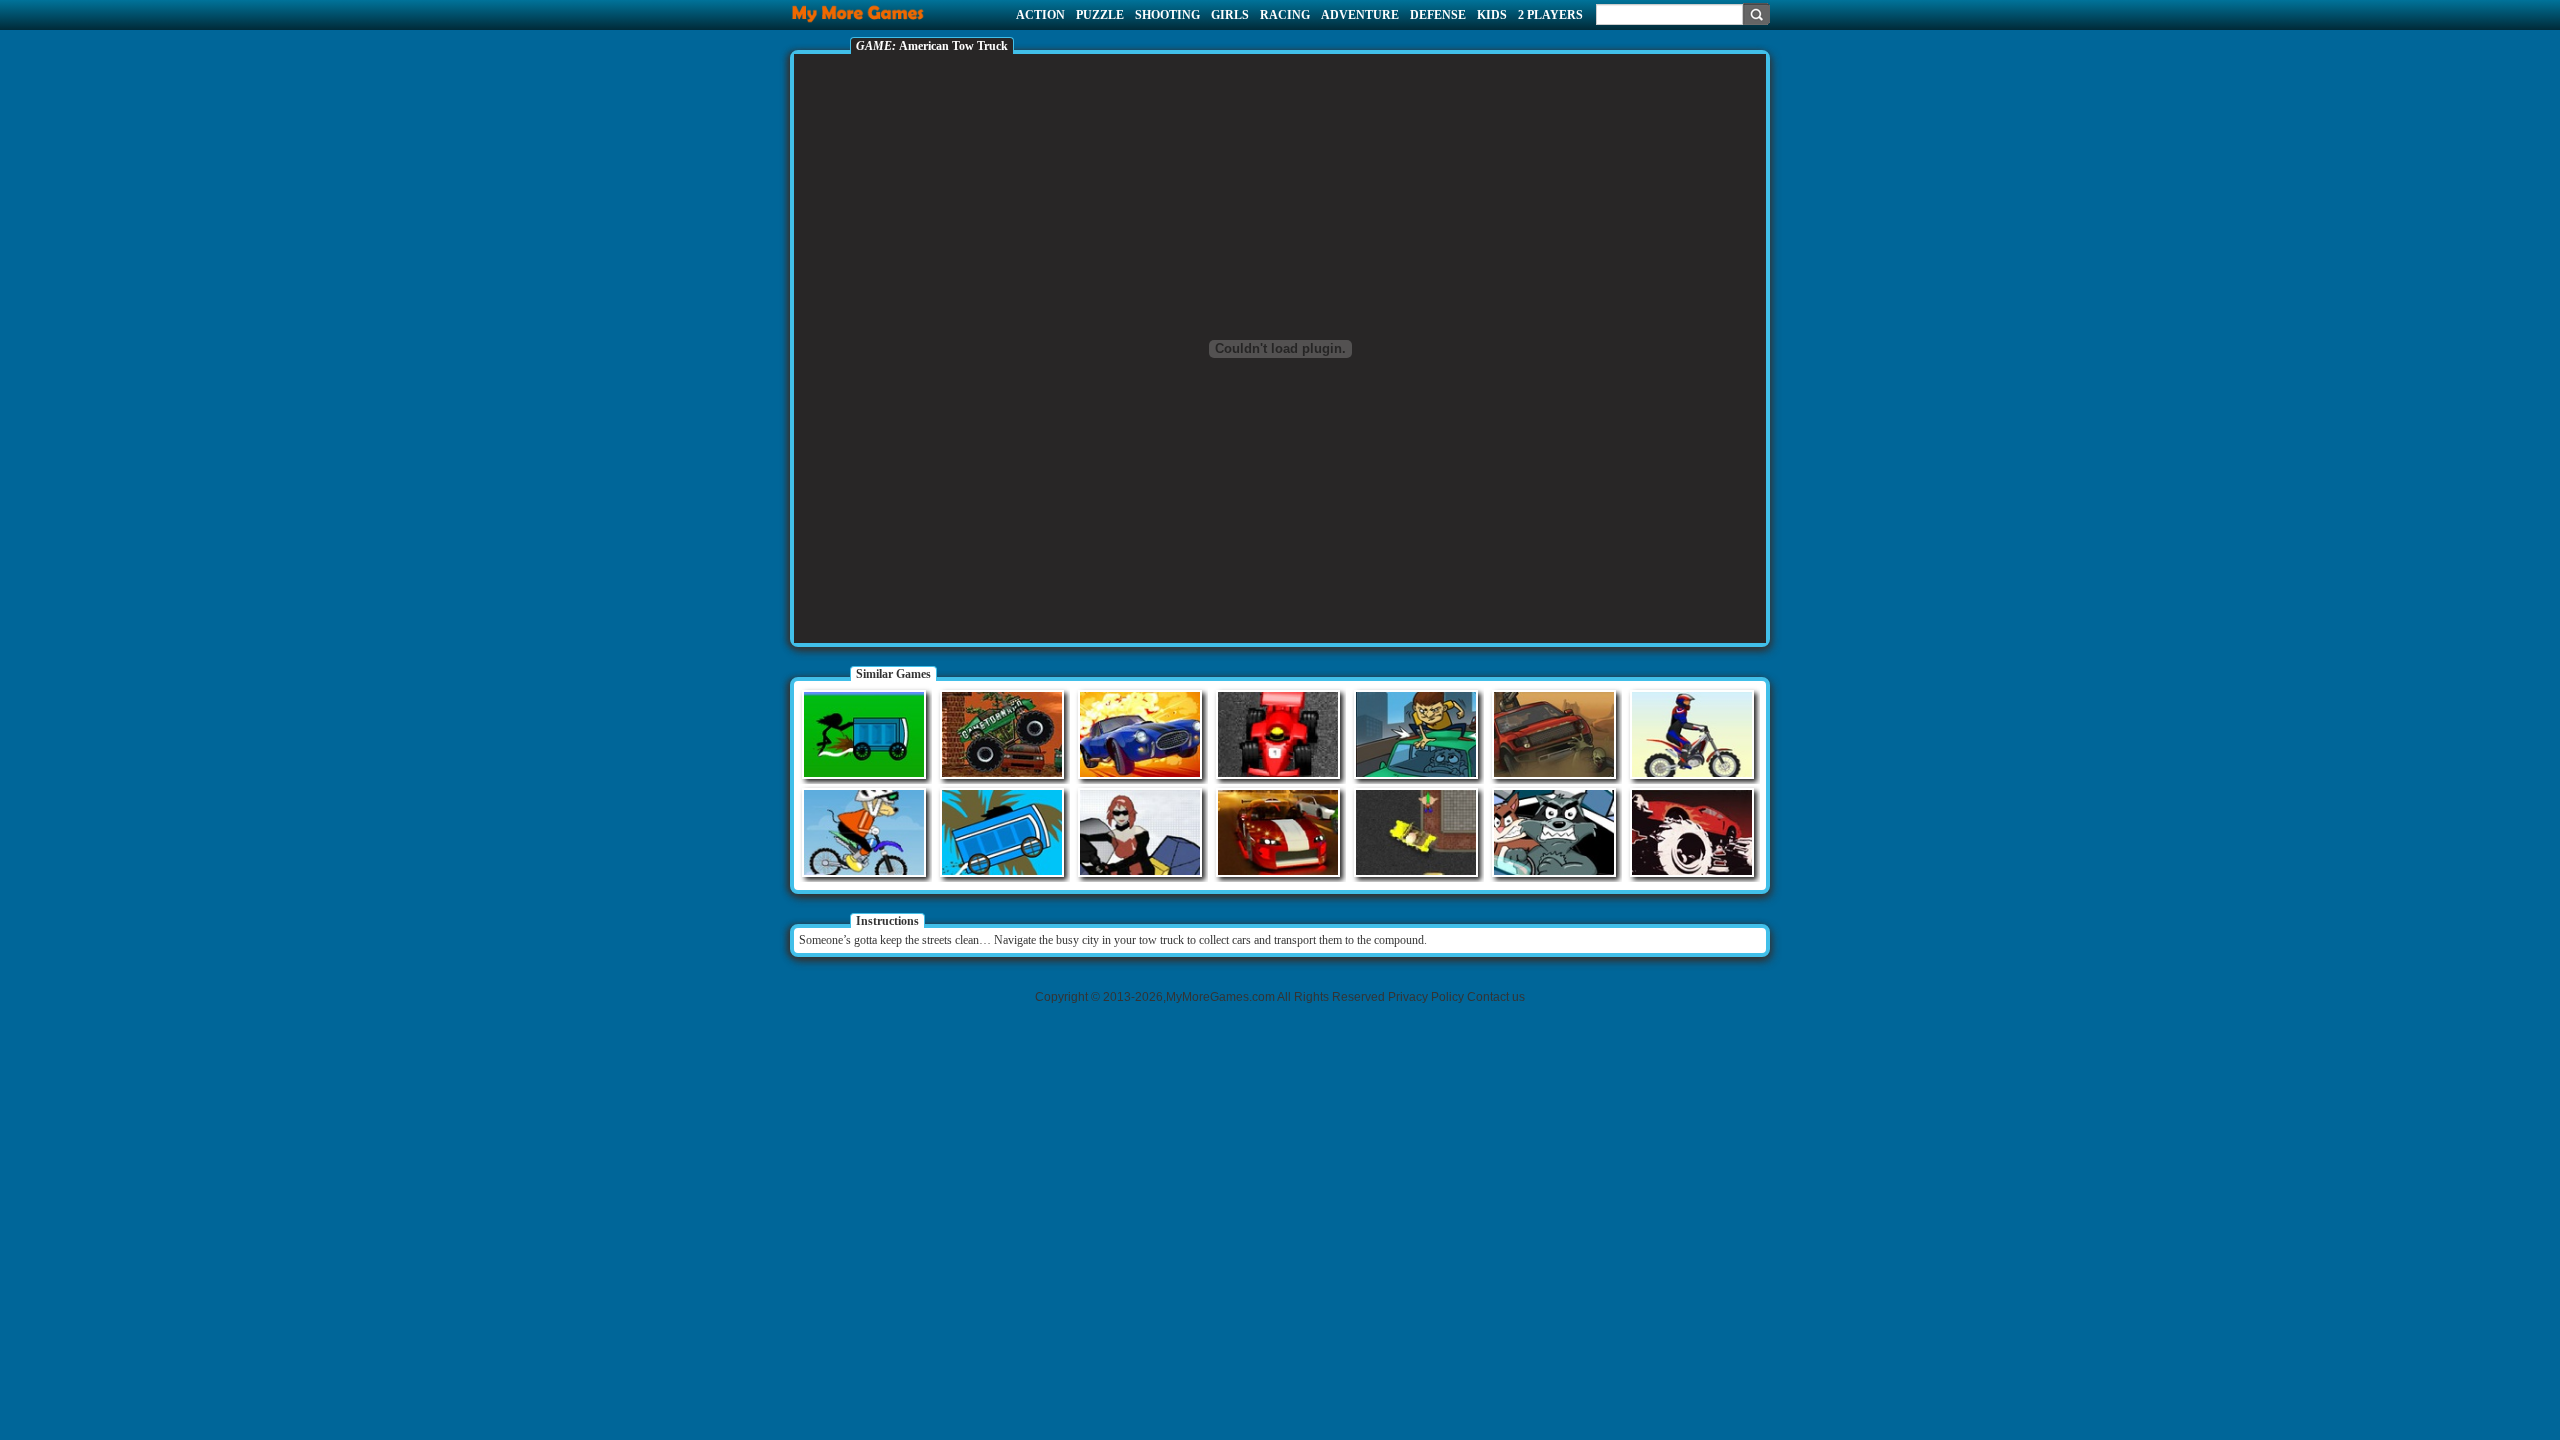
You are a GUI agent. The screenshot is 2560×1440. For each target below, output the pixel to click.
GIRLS (1230, 15)
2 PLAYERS (1550, 15)
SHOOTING (1167, 15)
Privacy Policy (1426, 997)
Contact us (1496, 997)
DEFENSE (1438, 15)
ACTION (1040, 15)
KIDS (1492, 15)
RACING (1285, 15)
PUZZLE (1100, 15)
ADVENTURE (1360, 15)
